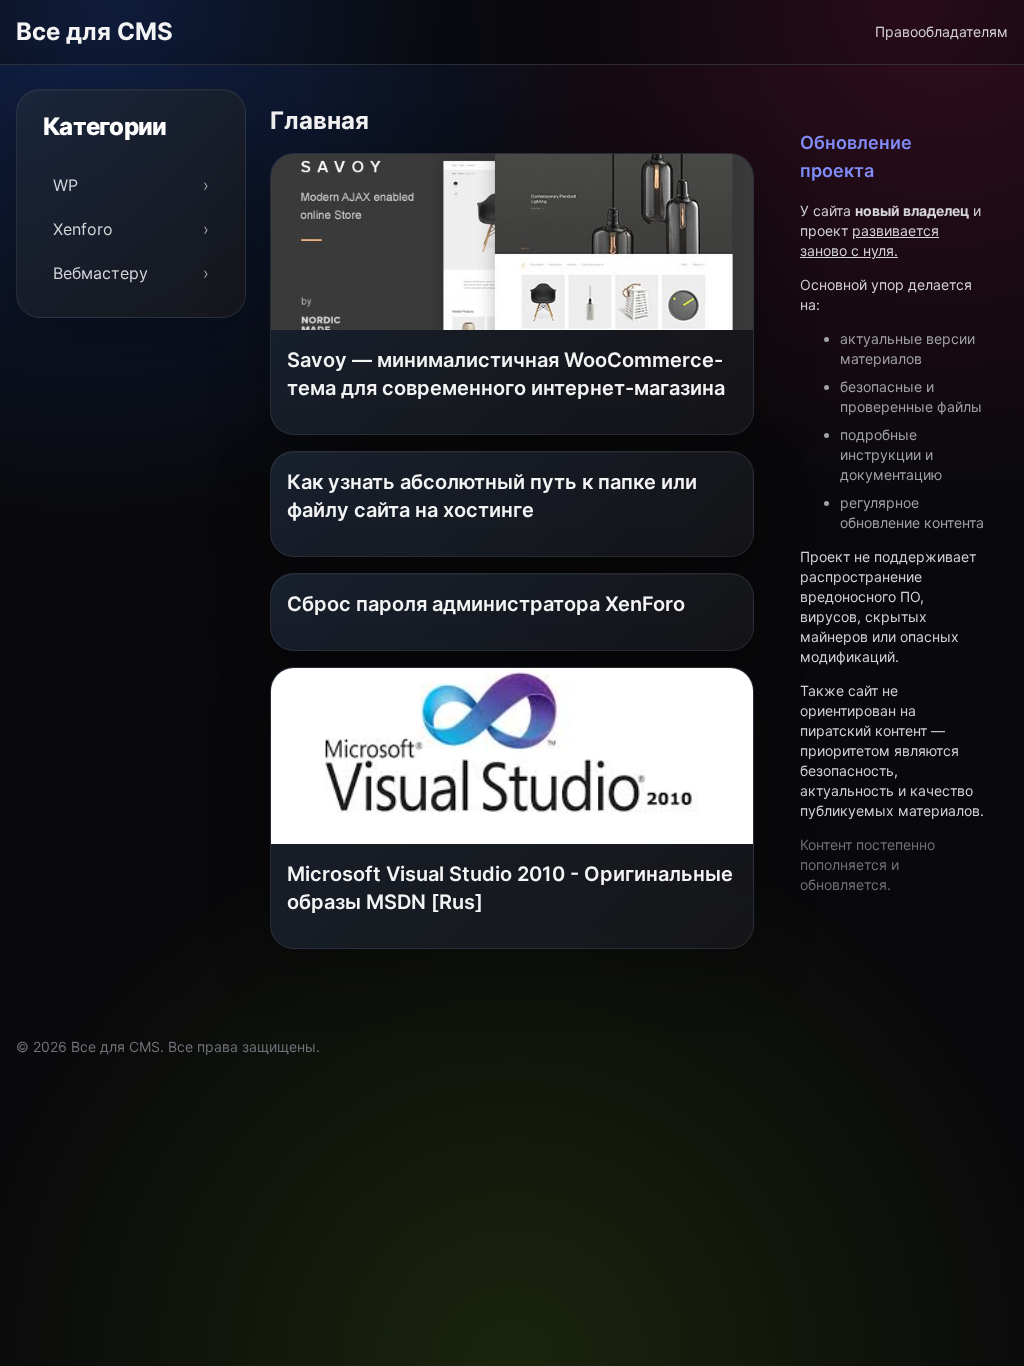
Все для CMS (94, 31)
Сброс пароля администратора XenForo (486, 604)
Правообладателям (941, 31)
